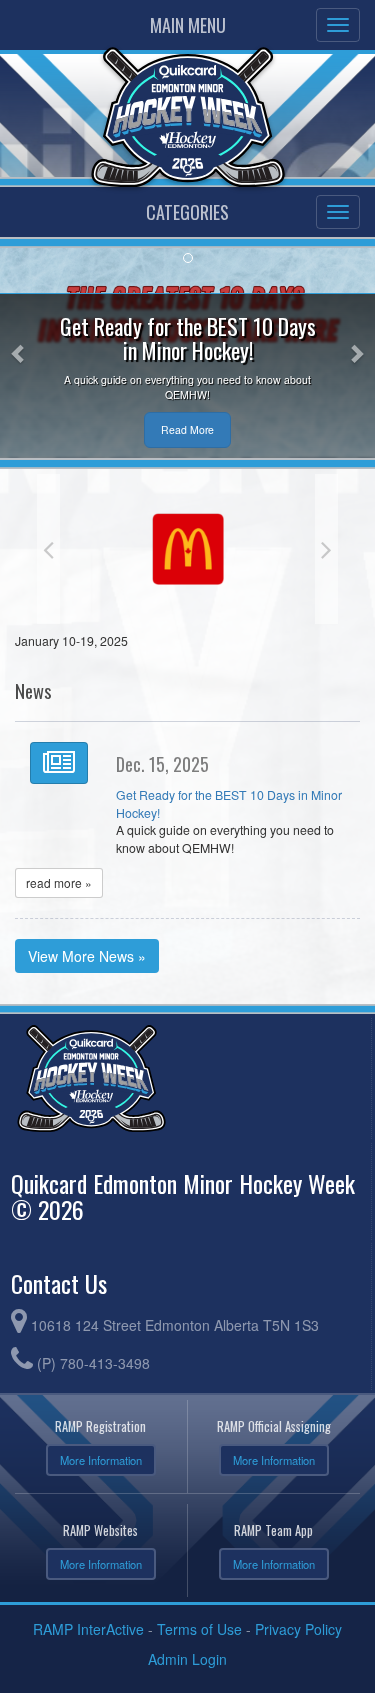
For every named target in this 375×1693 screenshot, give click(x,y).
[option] (187, 549)
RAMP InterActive (88, 1629)
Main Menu (188, 25)
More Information (101, 1460)
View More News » (87, 956)
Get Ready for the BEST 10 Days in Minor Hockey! (229, 804)
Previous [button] (48, 549)
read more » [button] (59, 882)
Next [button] (326, 549)
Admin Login (187, 1659)
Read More (187, 429)
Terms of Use (199, 1629)
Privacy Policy (298, 1629)
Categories (187, 212)
